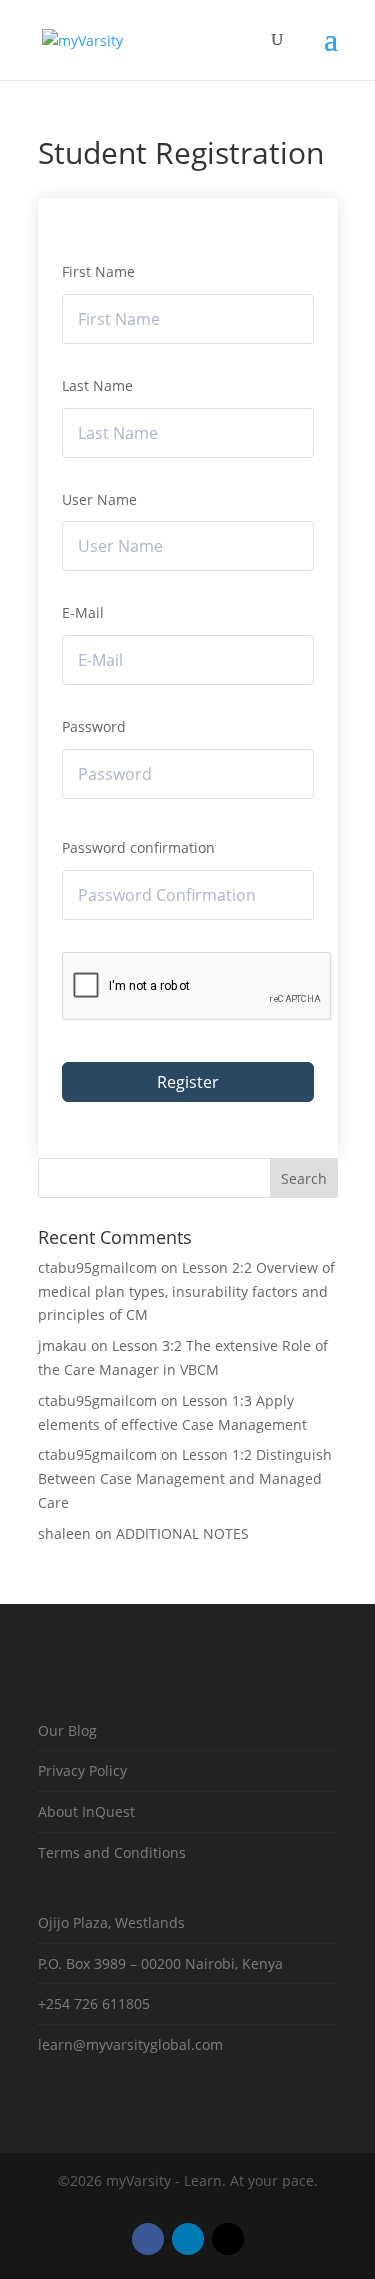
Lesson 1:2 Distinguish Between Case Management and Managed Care (185, 1478)
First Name (98, 271)
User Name (99, 499)
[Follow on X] (228, 2239)
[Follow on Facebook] (148, 2239)
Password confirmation (138, 847)
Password (94, 726)
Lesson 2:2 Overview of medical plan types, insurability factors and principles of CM (186, 1291)
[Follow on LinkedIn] (188, 2239)
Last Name (97, 385)
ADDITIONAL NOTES (182, 1533)
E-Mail (83, 612)
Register (188, 1082)
